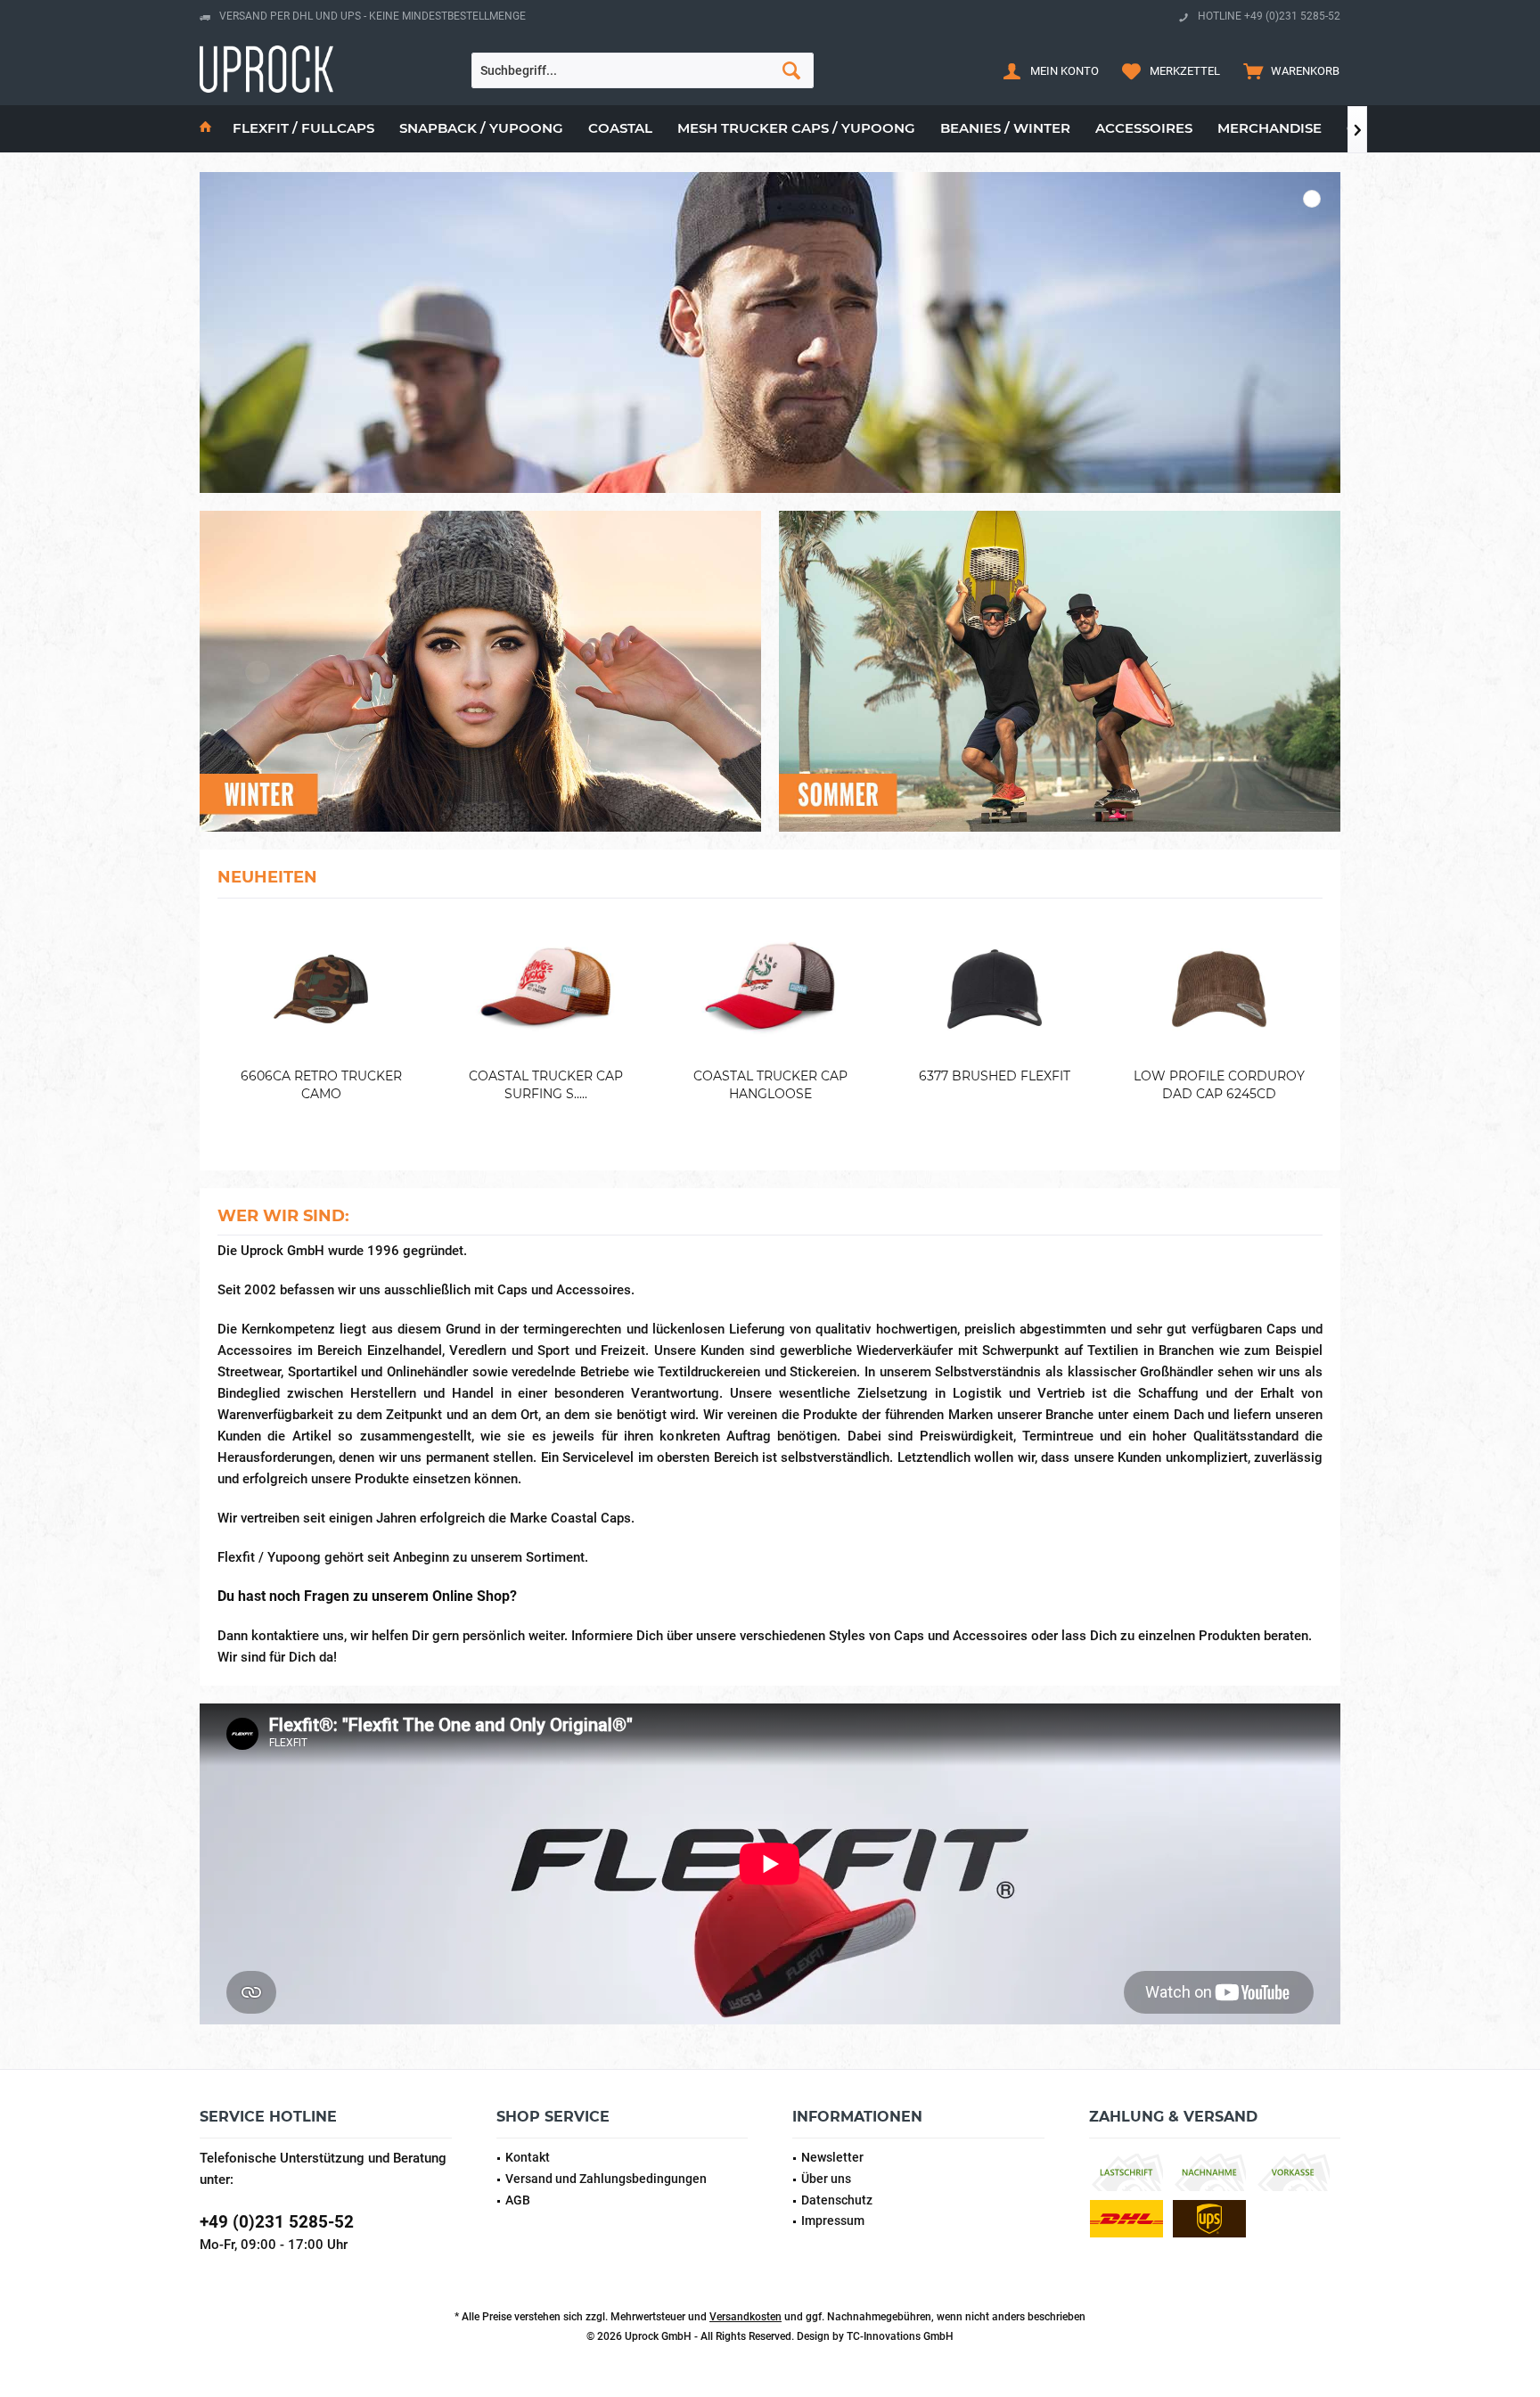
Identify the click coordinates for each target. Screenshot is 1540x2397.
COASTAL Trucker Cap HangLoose (770, 1085)
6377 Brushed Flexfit (995, 1076)
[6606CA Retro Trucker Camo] (321, 989)
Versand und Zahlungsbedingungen (606, 2179)
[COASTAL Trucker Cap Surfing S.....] (545, 989)
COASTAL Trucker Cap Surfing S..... (546, 1085)
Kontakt (528, 2157)
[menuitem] (1287, 70)
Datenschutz (837, 2200)
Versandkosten (745, 2317)
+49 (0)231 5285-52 (277, 2222)
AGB (518, 2200)
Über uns (826, 2179)
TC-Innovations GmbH (900, 2336)
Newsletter (832, 2157)
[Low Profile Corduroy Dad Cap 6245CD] (1219, 989)
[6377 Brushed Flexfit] (995, 989)
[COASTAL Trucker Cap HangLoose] (770, 989)
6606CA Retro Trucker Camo (321, 1085)
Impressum (833, 2221)
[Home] (205, 129)
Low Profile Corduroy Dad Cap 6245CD (1219, 1085)
